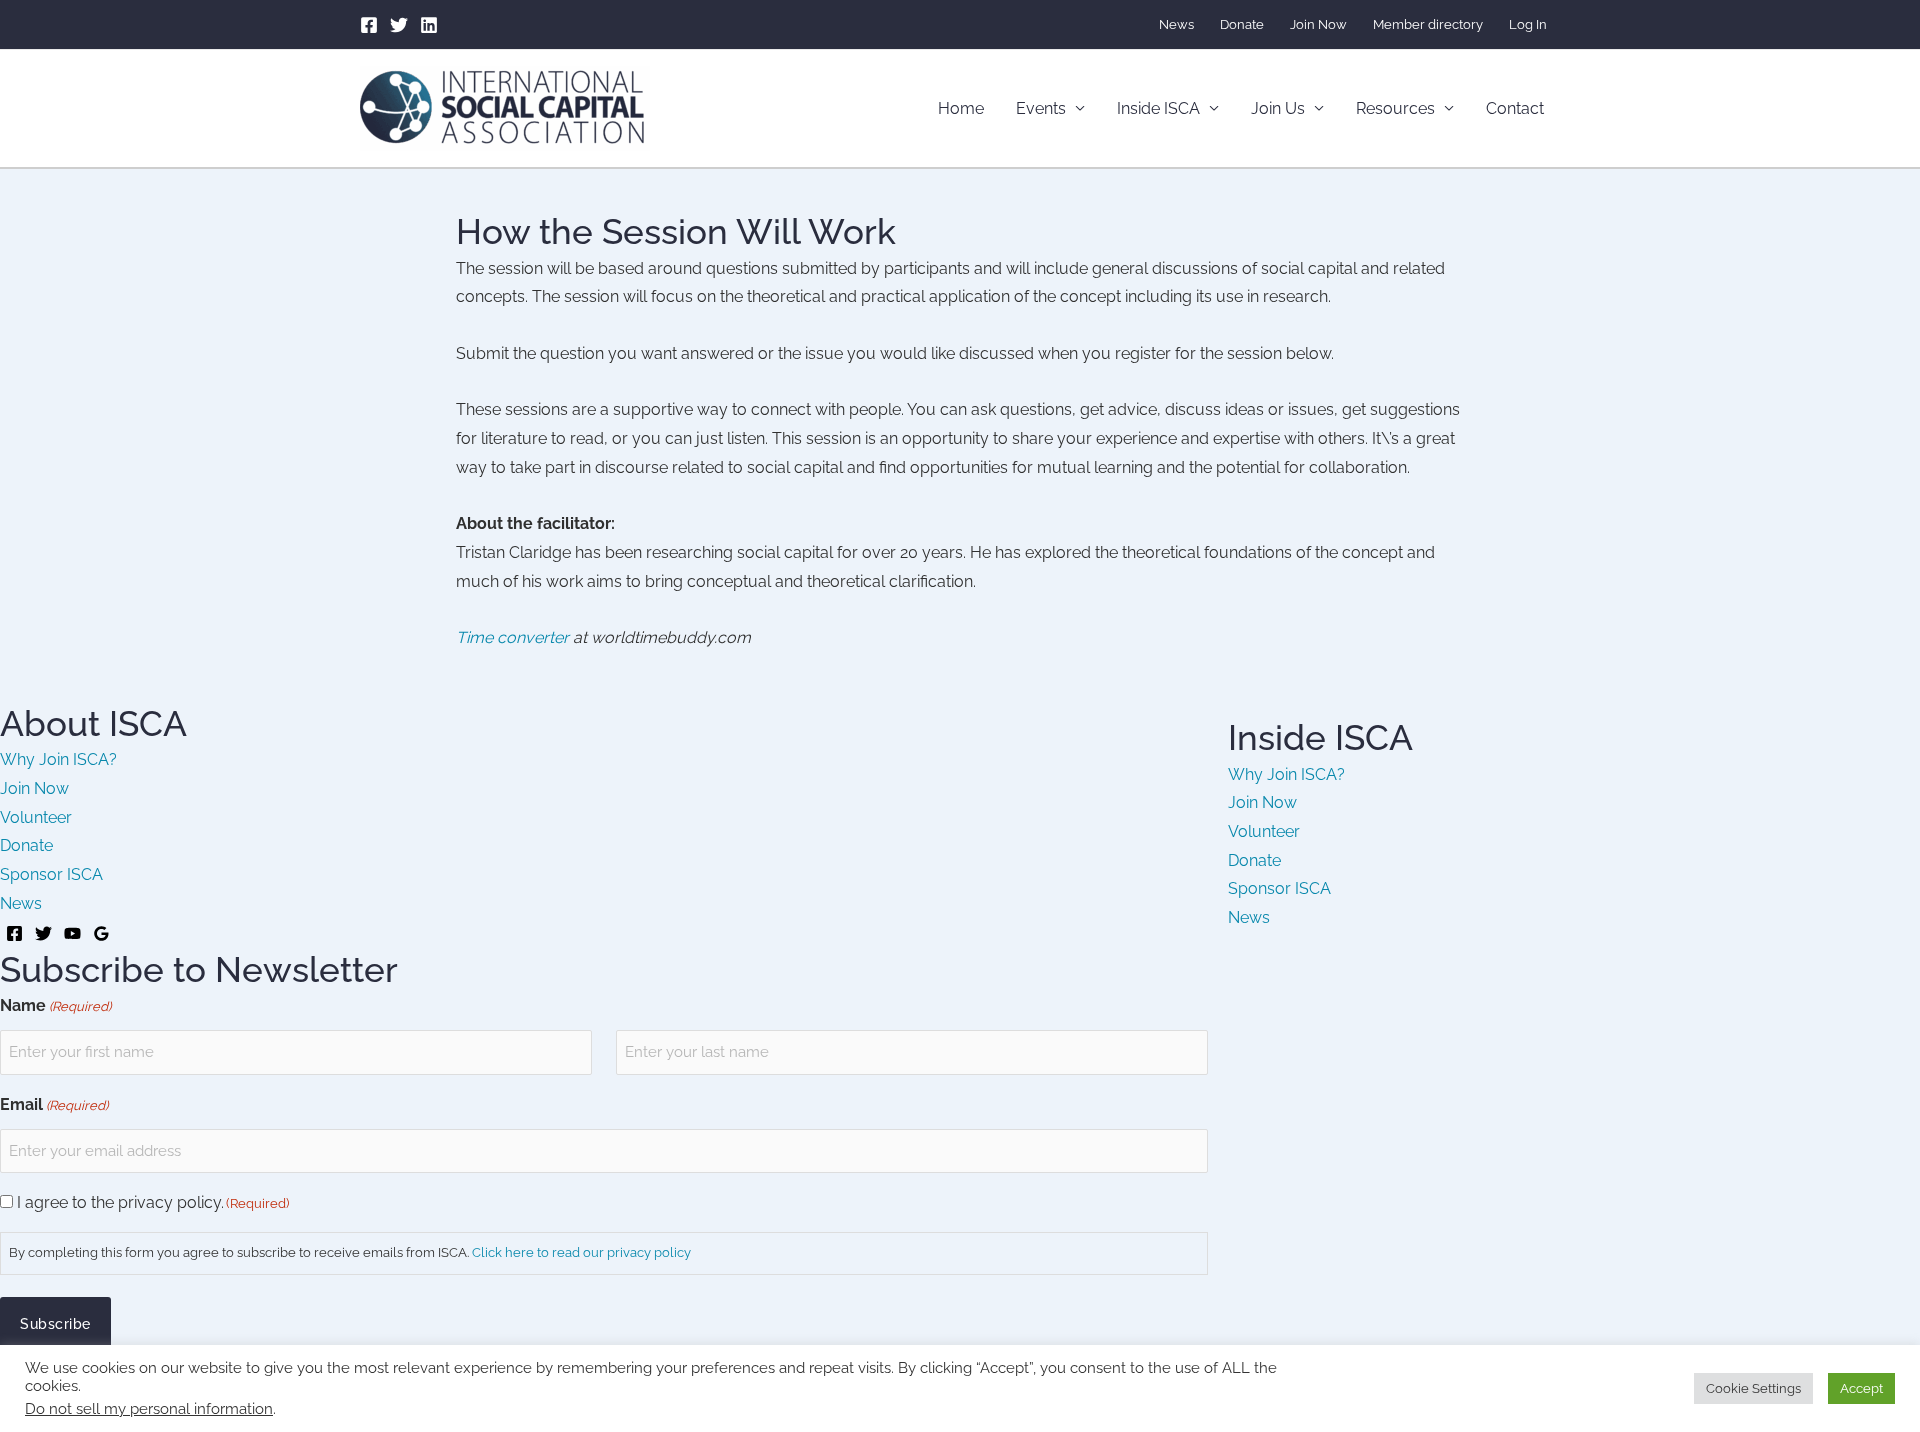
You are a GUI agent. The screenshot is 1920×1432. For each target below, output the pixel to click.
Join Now (1318, 24)
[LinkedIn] (429, 25)
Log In (1528, 24)
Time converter (512, 637)
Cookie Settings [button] (1753, 1388)
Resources (1395, 108)
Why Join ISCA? (58, 759)
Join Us (1278, 108)
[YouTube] (72, 933)
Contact (1515, 108)
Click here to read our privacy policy (581, 1252)
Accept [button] (1861, 1388)
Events (1041, 108)
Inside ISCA (1158, 108)
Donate (1242, 24)
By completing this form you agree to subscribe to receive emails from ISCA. (350, 1252)
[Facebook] (369, 25)
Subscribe (55, 1324)
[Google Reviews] (101, 933)
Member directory (1428, 24)
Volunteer (36, 817)
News (1176, 24)
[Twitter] (399, 25)
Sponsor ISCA (51, 874)
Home (961, 108)
